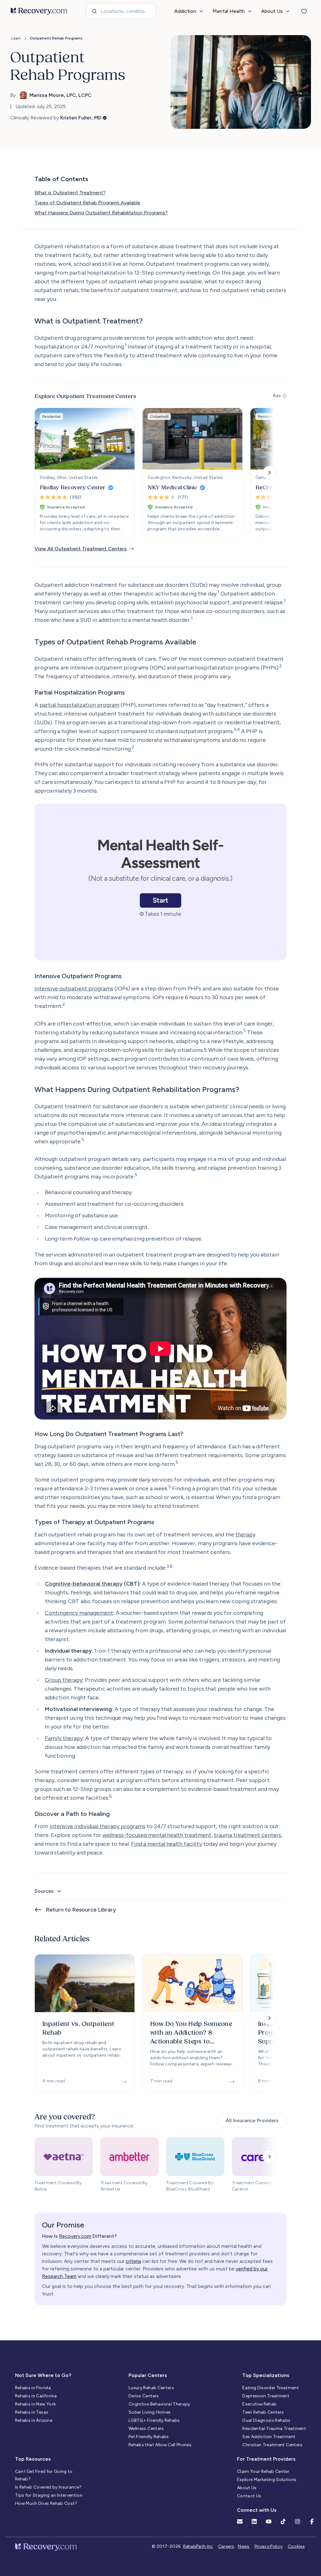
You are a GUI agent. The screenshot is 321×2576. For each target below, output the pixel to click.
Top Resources (33, 2459)
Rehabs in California (36, 2396)
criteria (133, 2261)
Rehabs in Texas (32, 2412)
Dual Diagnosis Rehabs (266, 2420)
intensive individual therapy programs (97, 1826)
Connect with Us (257, 2510)
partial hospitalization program (79, 705)
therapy (245, 1535)
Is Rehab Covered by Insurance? (48, 2487)
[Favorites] (304, 11)
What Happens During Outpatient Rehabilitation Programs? (101, 213)
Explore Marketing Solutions (267, 2480)
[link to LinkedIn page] (254, 2521)
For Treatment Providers (266, 2459)
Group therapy (64, 1680)
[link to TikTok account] (283, 2521)
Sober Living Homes (150, 2412)
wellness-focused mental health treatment (157, 1835)
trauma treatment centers (247, 1835)
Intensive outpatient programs (74, 989)
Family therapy (64, 1738)
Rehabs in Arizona (34, 2420)
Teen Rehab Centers (263, 2412)
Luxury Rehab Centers (151, 2388)
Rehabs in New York (35, 2404)
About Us (247, 2488)
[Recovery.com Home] (39, 11)
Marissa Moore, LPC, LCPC (61, 95)
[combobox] (121, 11)
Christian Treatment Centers (272, 2445)
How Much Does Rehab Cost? (46, 2503)
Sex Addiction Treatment (269, 2437)
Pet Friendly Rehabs (149, 2437)
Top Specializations (266, 2375)
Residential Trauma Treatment (274, 2429)
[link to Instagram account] (297, 2521)
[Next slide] (270, 473)
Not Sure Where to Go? (43, 2375)
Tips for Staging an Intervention (49, 2495)
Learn (16, 38)
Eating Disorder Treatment (271, 2388)
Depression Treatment (266, 2396)
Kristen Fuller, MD (81, 118)
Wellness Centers (146, 2429)
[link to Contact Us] (240, 2521)
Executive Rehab (259, 2404)
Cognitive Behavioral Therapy (159, 2404)
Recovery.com (75, 2236)
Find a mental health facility (166, 1844)
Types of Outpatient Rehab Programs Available (87, 203)
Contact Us (249, 2496)
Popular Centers (148, 2375)
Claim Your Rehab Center (263, 2471)
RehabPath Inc (198, 2546)
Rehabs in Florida (33, 2388)
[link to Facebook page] (312, 2521)
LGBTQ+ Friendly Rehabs (154, 2420)
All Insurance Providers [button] (252, 2120)
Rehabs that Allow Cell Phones (160, 2445)
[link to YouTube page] (269, 2521)
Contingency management (79, 1613)
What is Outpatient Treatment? (70, 193)
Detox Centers (144, 2396)
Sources (44, 1891)
